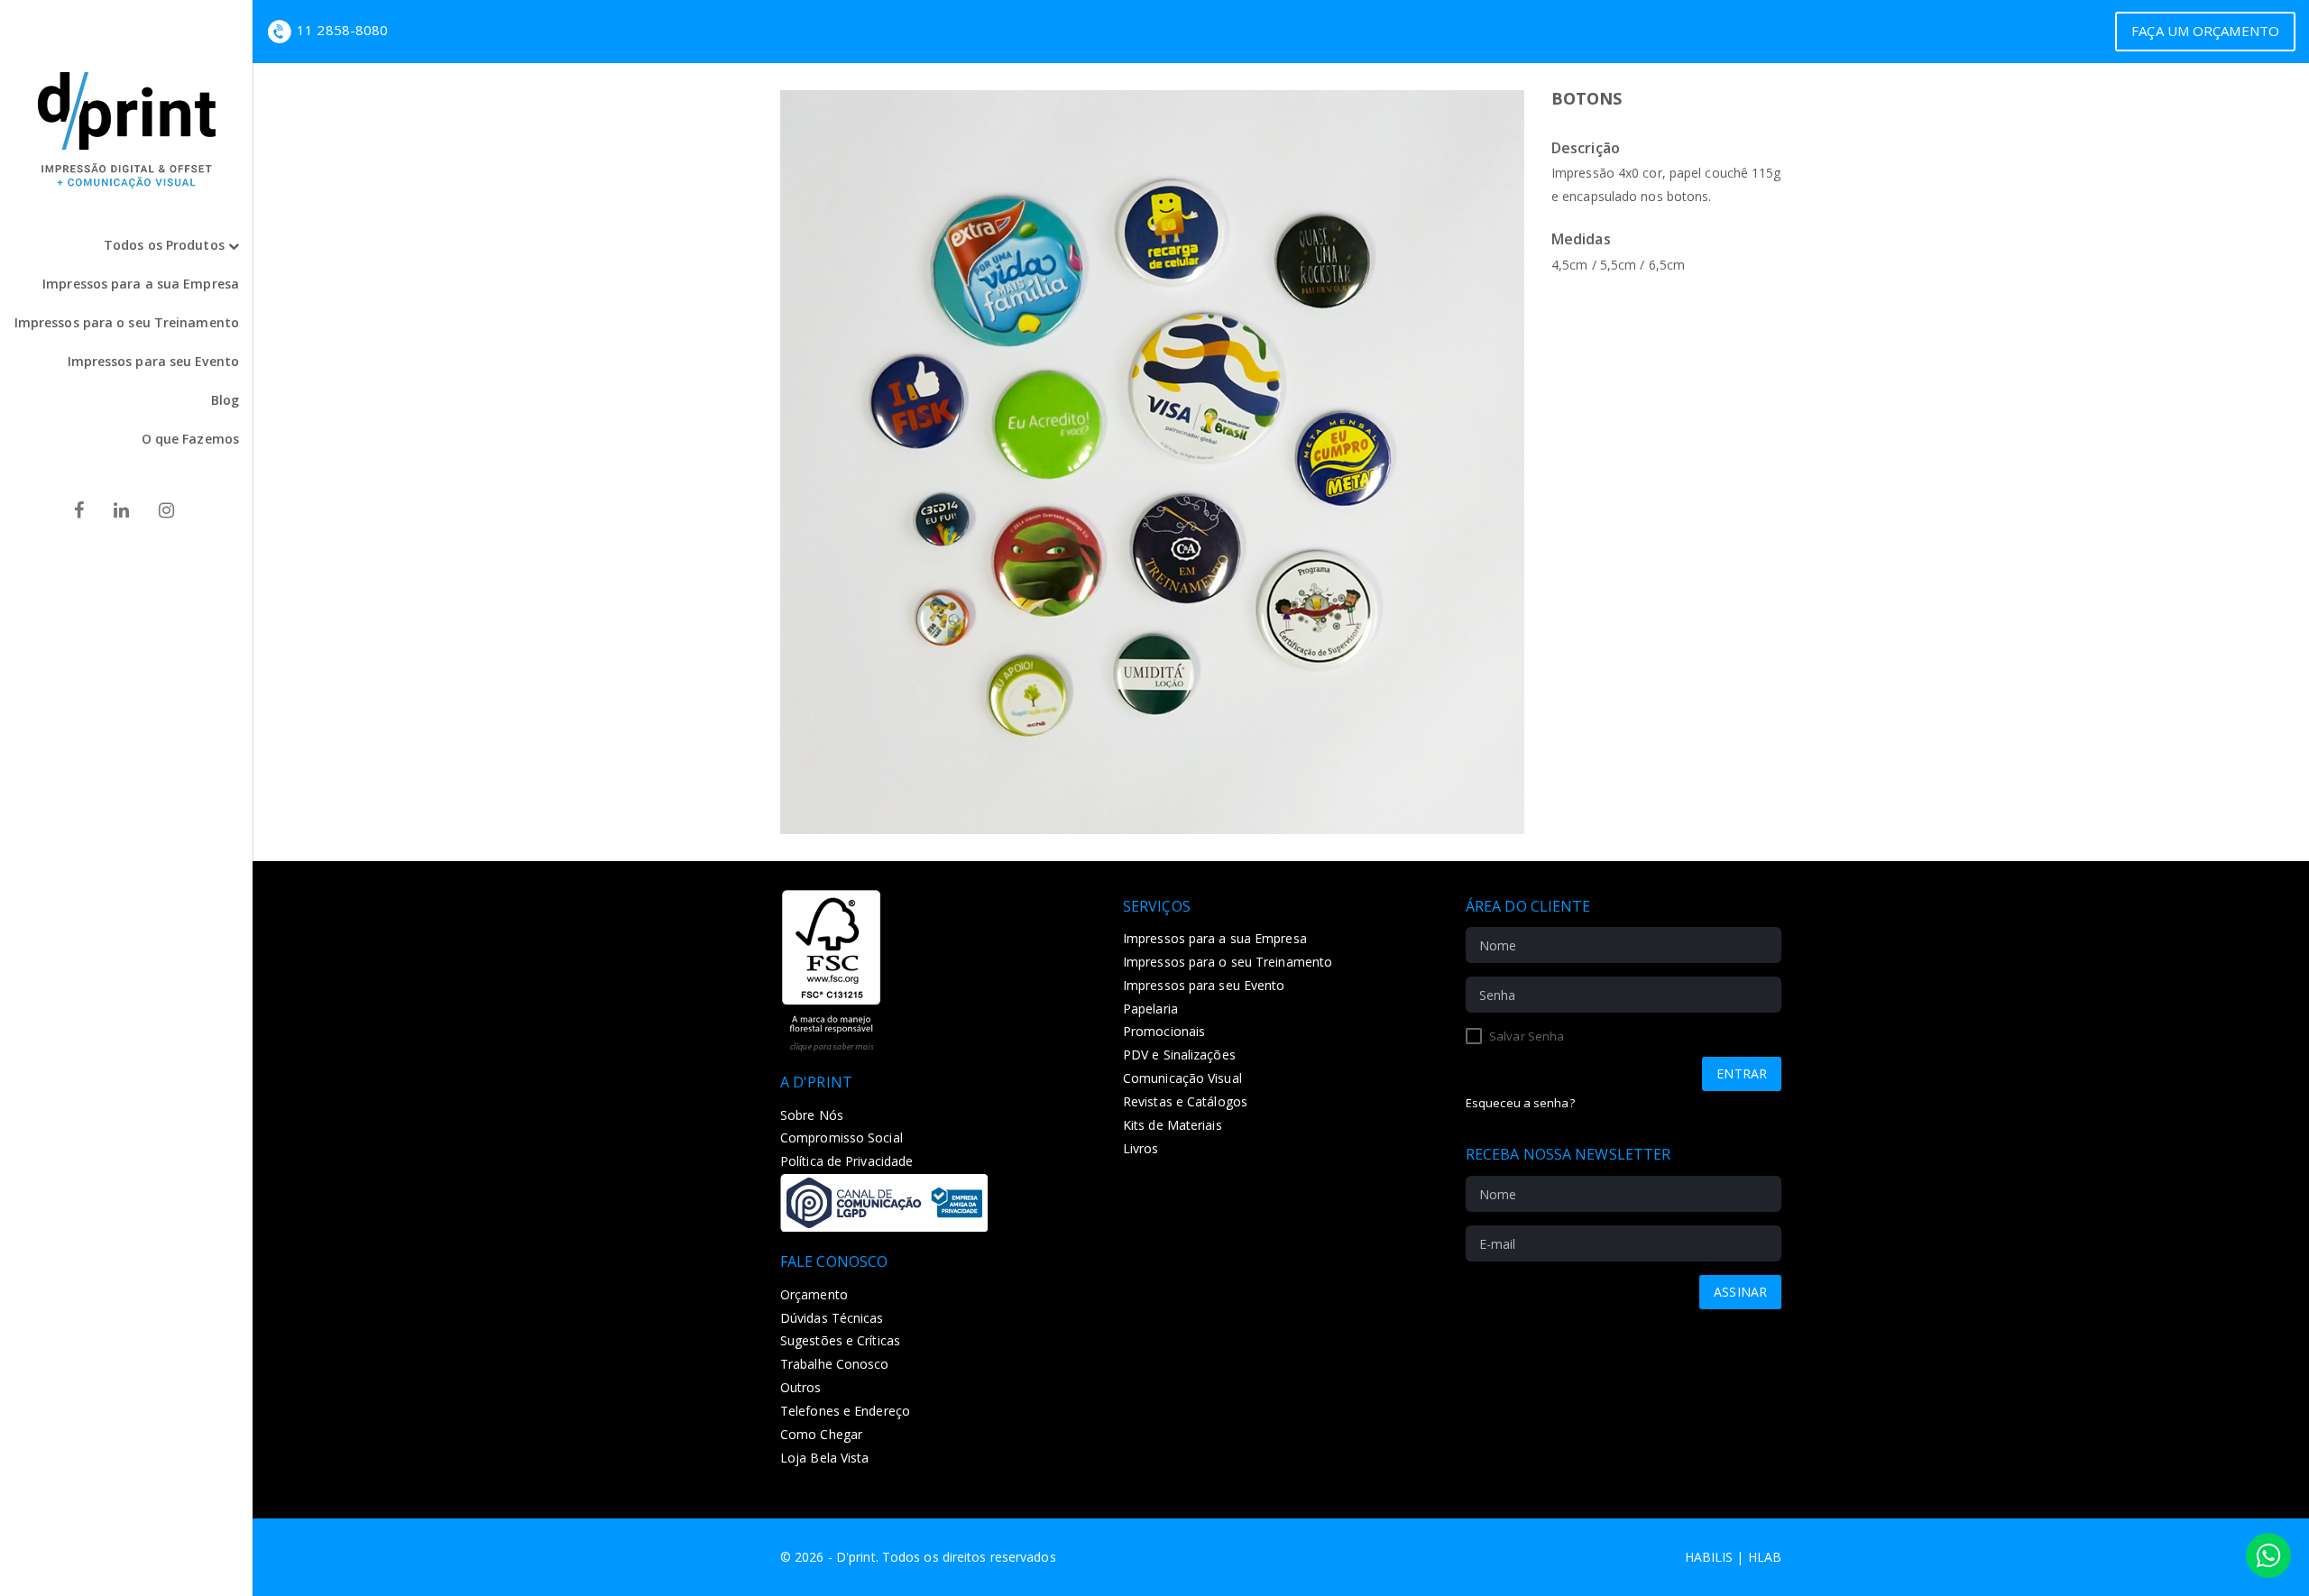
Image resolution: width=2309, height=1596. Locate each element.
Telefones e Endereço (845, 1411)
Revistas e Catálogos (1185, 1101)
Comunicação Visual (1182, 1078)
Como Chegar (821, 1434)
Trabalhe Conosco (835, 1364)
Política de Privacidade (846, 1161)
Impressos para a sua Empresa (141, 284)
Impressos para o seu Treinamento (127, 322)
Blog (225, 400)
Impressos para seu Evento (154, 361)
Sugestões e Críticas (840, 1340)
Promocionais (1164, 1031)
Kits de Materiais (1173, 1125)
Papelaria (1150, 1009)
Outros (801, 1387)
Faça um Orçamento (2205, 31)
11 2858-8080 (342, 30)
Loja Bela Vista (825, 1458)
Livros (1141, 1148)
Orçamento (814, 1294)
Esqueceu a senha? (1520, 1103)
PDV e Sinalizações (1179, 1055)
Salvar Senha (1525, 1036)
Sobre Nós (812, 1115)
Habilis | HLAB (1733, 1557)
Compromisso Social (842, 1137)
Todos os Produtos (166, 245)
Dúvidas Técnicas (832, 1318)
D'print (856, 1557)
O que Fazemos (190, 439)
